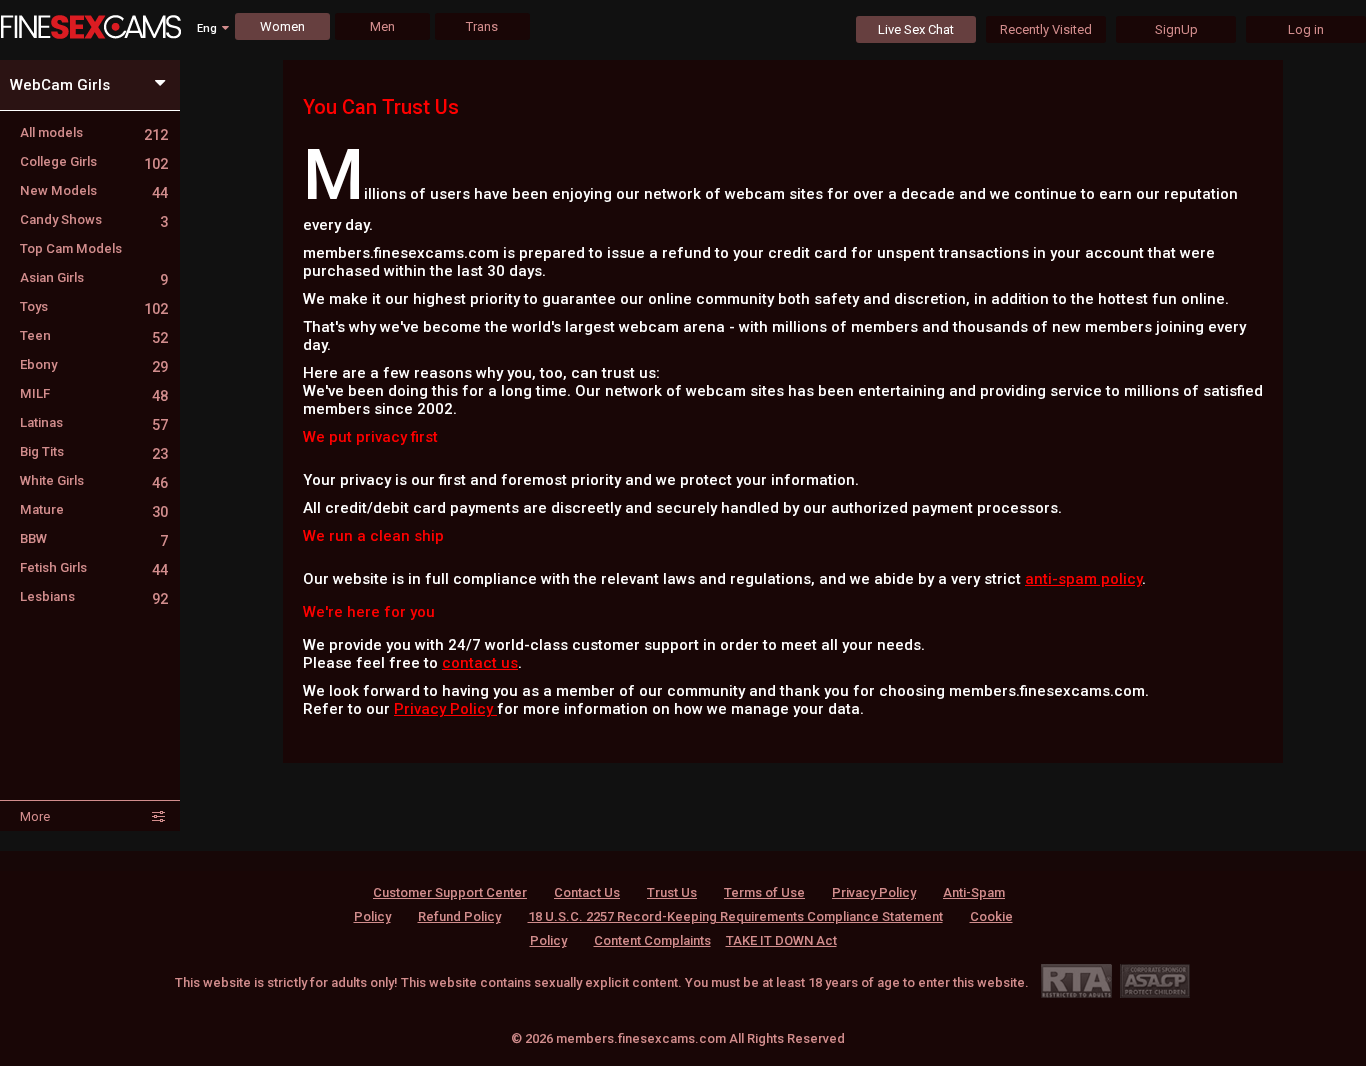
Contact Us (587, 892)
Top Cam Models (71, 248)
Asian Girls (94, 277)
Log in (1306, 29)
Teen (94, 335)
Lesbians (94, 596)
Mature (94, 509)
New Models (94, 190)
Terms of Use (764, 892)
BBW (94, 538)
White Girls (94, 480)
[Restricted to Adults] (1076, 980)
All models (94, 132)
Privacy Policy (445, 709)
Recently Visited (1046, 29)
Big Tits (94, 451)
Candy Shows (94, 219)
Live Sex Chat (916, 29)
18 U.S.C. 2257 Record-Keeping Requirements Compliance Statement (735, 916)
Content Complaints (652, 940)
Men (382, 26)
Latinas (94, 422)
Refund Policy (459, 916)
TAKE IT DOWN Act (781, 940)
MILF (94, 393)
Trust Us (672, 892)
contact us (480, 663)
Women (282, 26)
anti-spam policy (1083, 579)
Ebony (94, 364)
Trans (482, 26)
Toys (94, 306)
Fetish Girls (94, 567)
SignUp (1176, 29)
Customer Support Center (450, 892)
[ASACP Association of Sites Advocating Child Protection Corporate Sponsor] (1154, 980)
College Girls (94, 161)
